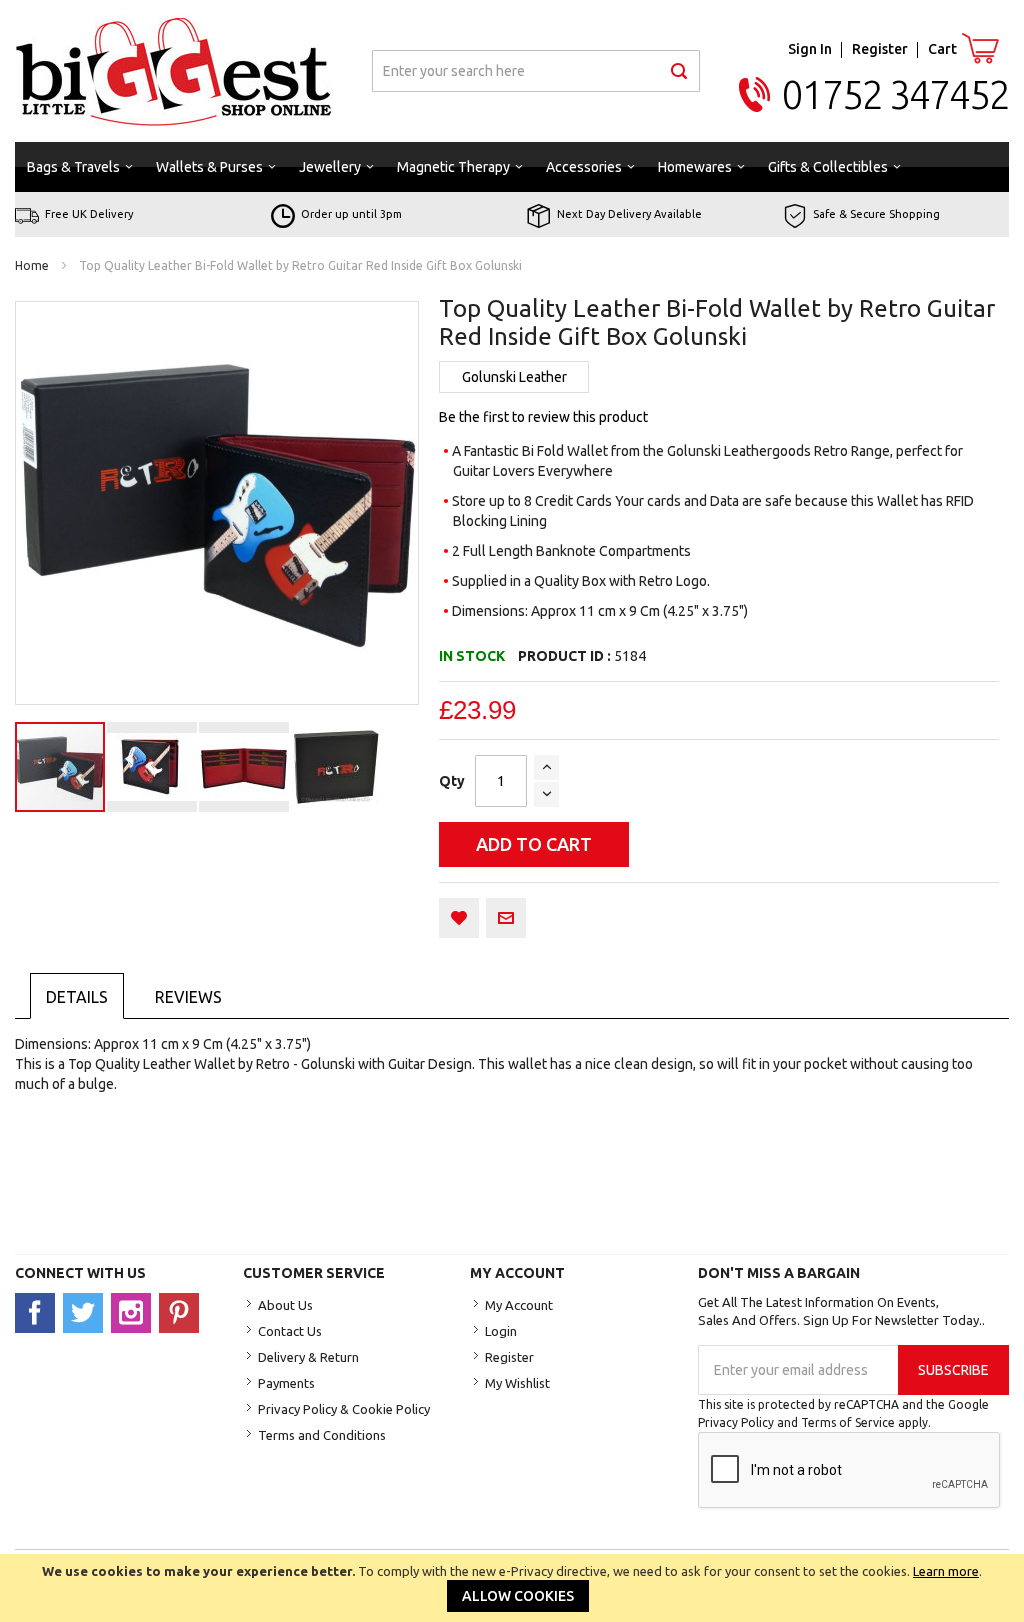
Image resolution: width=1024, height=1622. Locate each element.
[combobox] (536, 71)
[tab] (77, 996)
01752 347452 (895, 94)
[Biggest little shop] (174, 71)
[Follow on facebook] (39, 1312)
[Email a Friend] (506, 918)
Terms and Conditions (322, 1435)
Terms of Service (848, 1422)
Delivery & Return (308, 1357)
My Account (519, 1305)
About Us (285, 1305)
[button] (153, 767)
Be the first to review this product (543, 417)
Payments (286, 1383)
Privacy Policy (736, 1422)
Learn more (946, 1571)
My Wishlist (517, 1383)
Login (501, 1331)
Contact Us (290, 1331)
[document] (512, 1588)
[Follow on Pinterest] (181, 1312)
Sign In (810, 49)
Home (32, 265)
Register (880, 49)
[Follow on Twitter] (87, 1312)
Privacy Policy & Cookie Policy (344, 1409)
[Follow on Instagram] (135, 1312)
